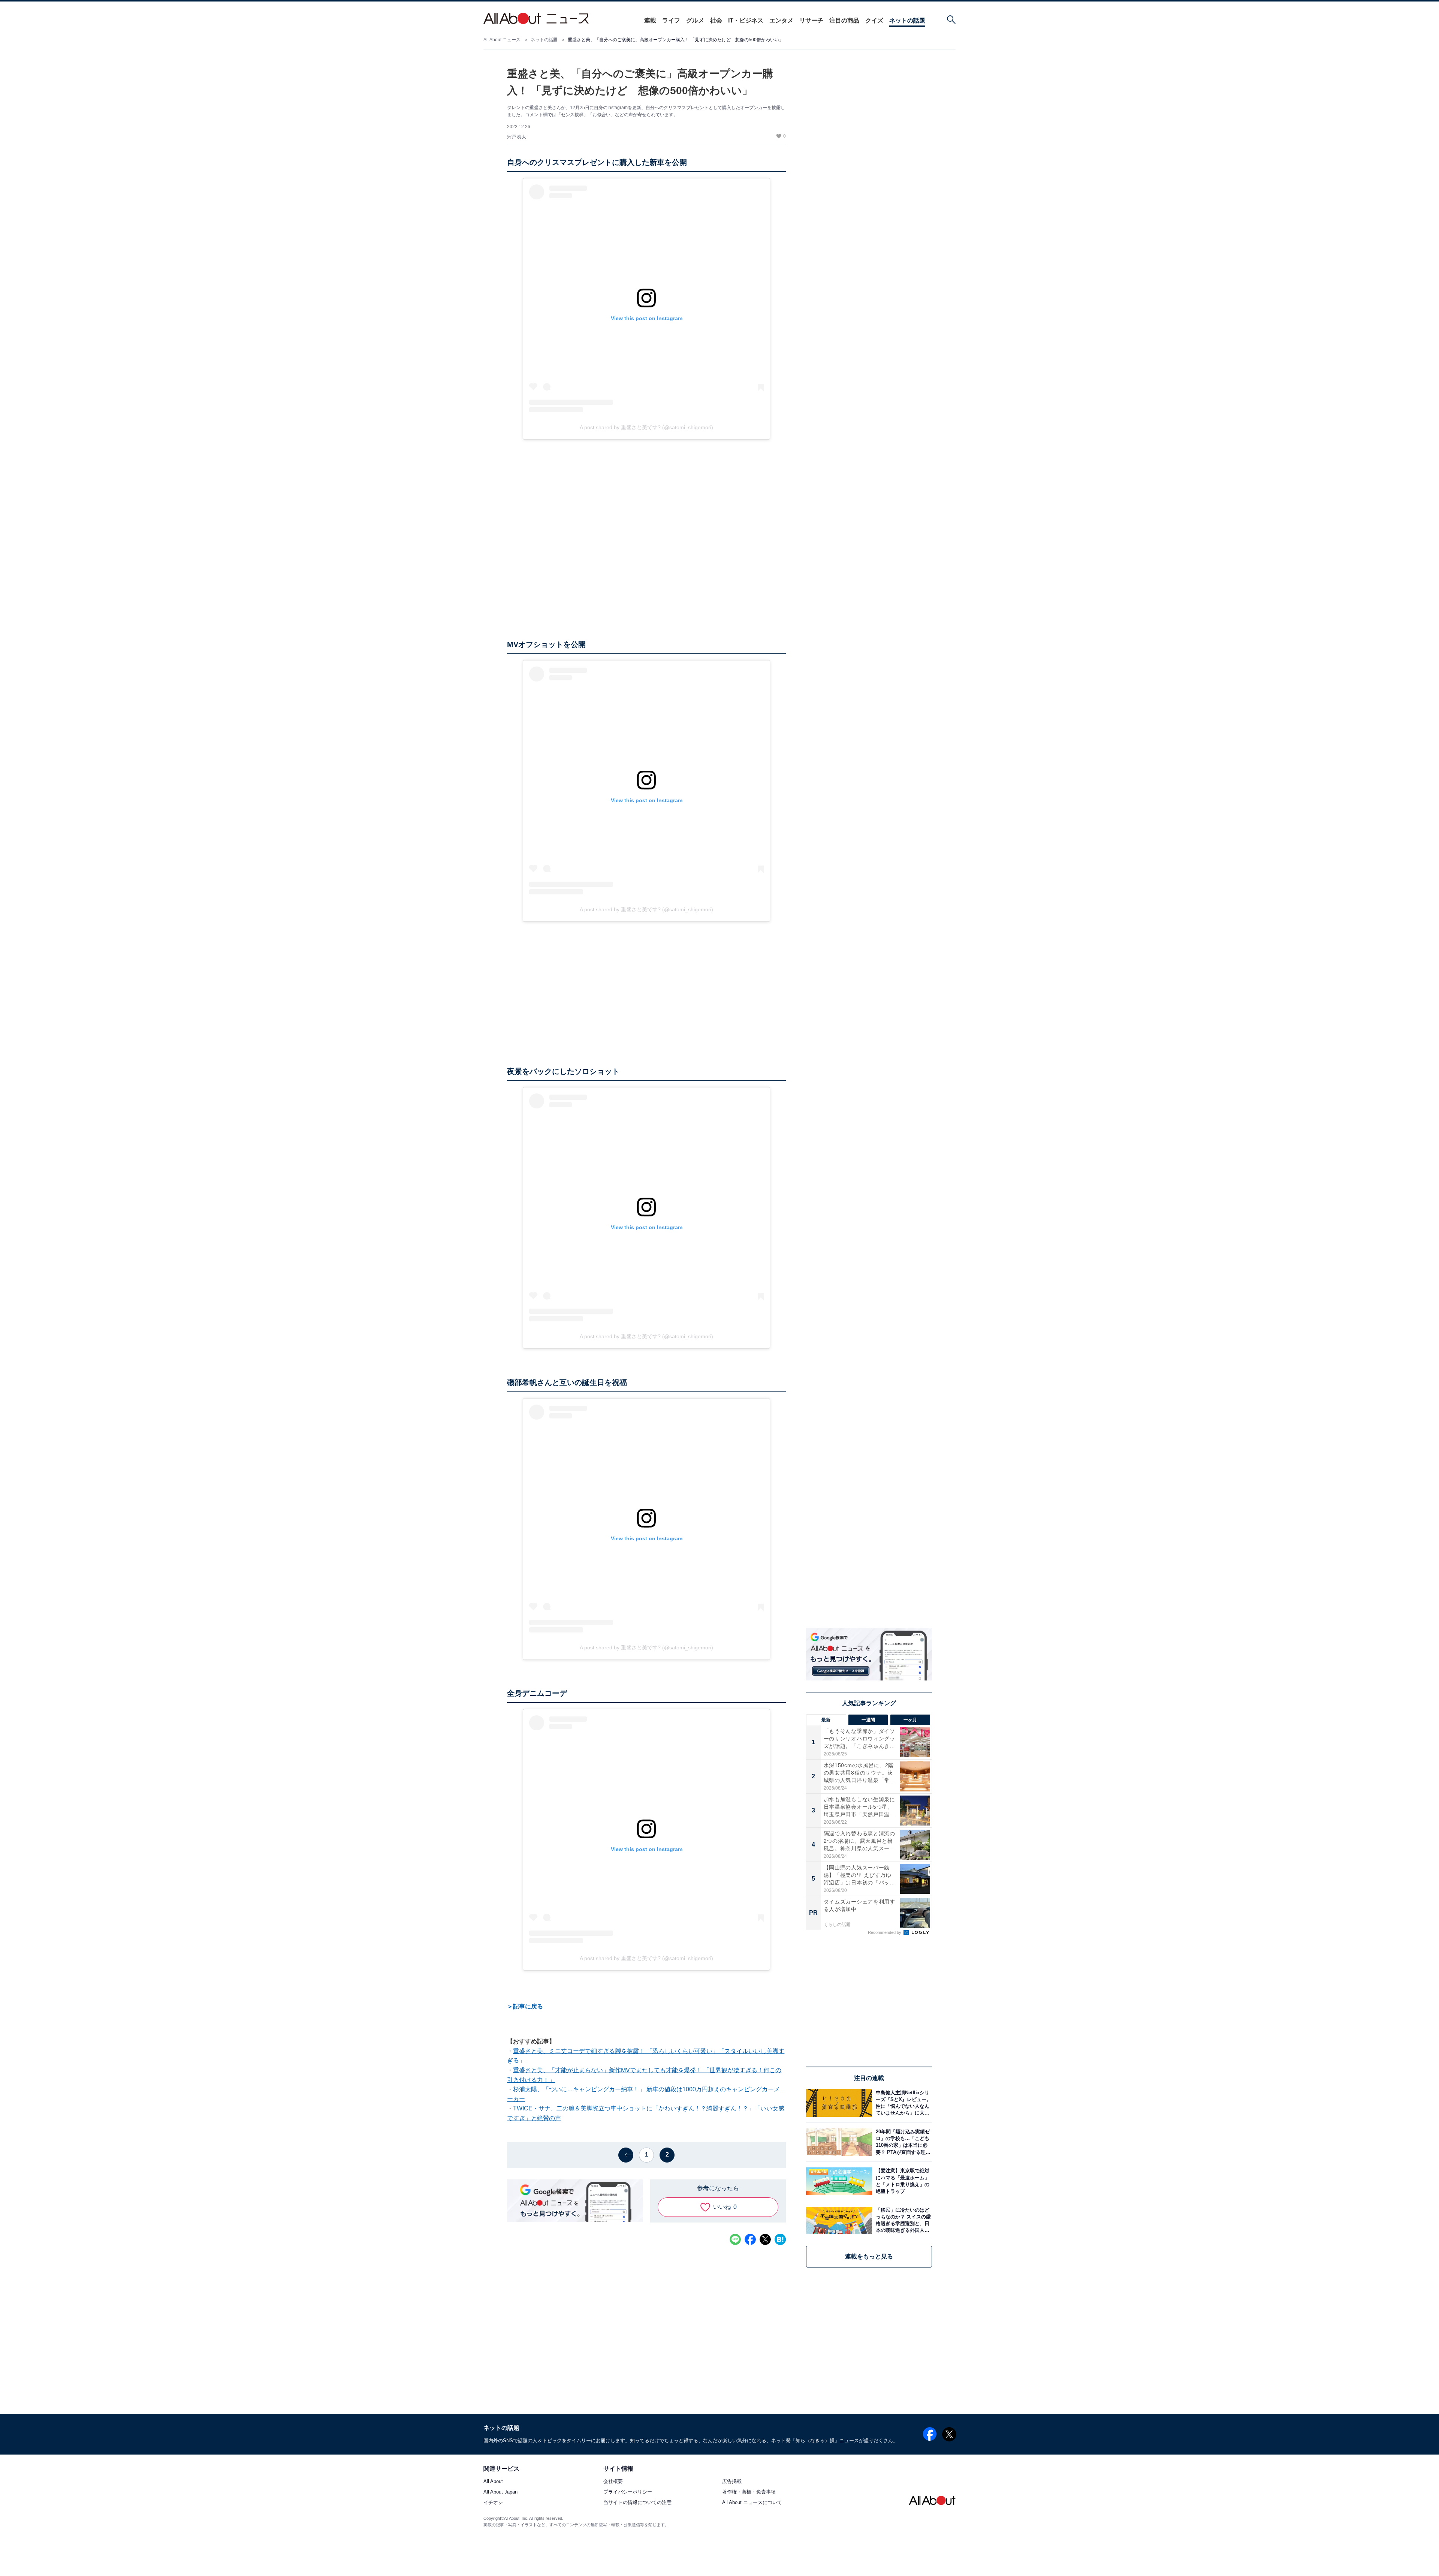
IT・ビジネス (746, 20)
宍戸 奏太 (517, 137)
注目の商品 (844, 20)
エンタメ (781, 20)
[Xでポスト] (765, 2239)
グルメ (695, 20)
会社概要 (613, 2482)
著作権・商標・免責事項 (749, 2492)
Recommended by (885, 1932)
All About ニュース (502, 40)
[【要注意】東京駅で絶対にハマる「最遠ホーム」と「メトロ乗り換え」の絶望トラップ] (902, 2181)
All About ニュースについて (752, 2503)
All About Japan (500, 2492)
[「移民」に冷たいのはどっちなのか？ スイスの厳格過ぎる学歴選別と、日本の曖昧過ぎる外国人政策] (902, 2220)
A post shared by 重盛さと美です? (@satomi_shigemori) (646, 427)
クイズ (874, 20)
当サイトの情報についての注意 (637, 2503)
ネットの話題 (907, 20)
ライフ (671, 20)
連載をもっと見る (869, 2256)
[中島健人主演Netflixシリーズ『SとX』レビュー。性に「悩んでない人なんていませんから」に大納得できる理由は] (902, 2103)
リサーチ (811, 20)
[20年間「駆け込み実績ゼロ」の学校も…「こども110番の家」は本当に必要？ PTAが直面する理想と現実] (902, 2142)
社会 (716, 20)
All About (493, 2482)
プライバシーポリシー (628, 2492)
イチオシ (493, 2503)
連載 (650, 20)
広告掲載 (732, 2482)
